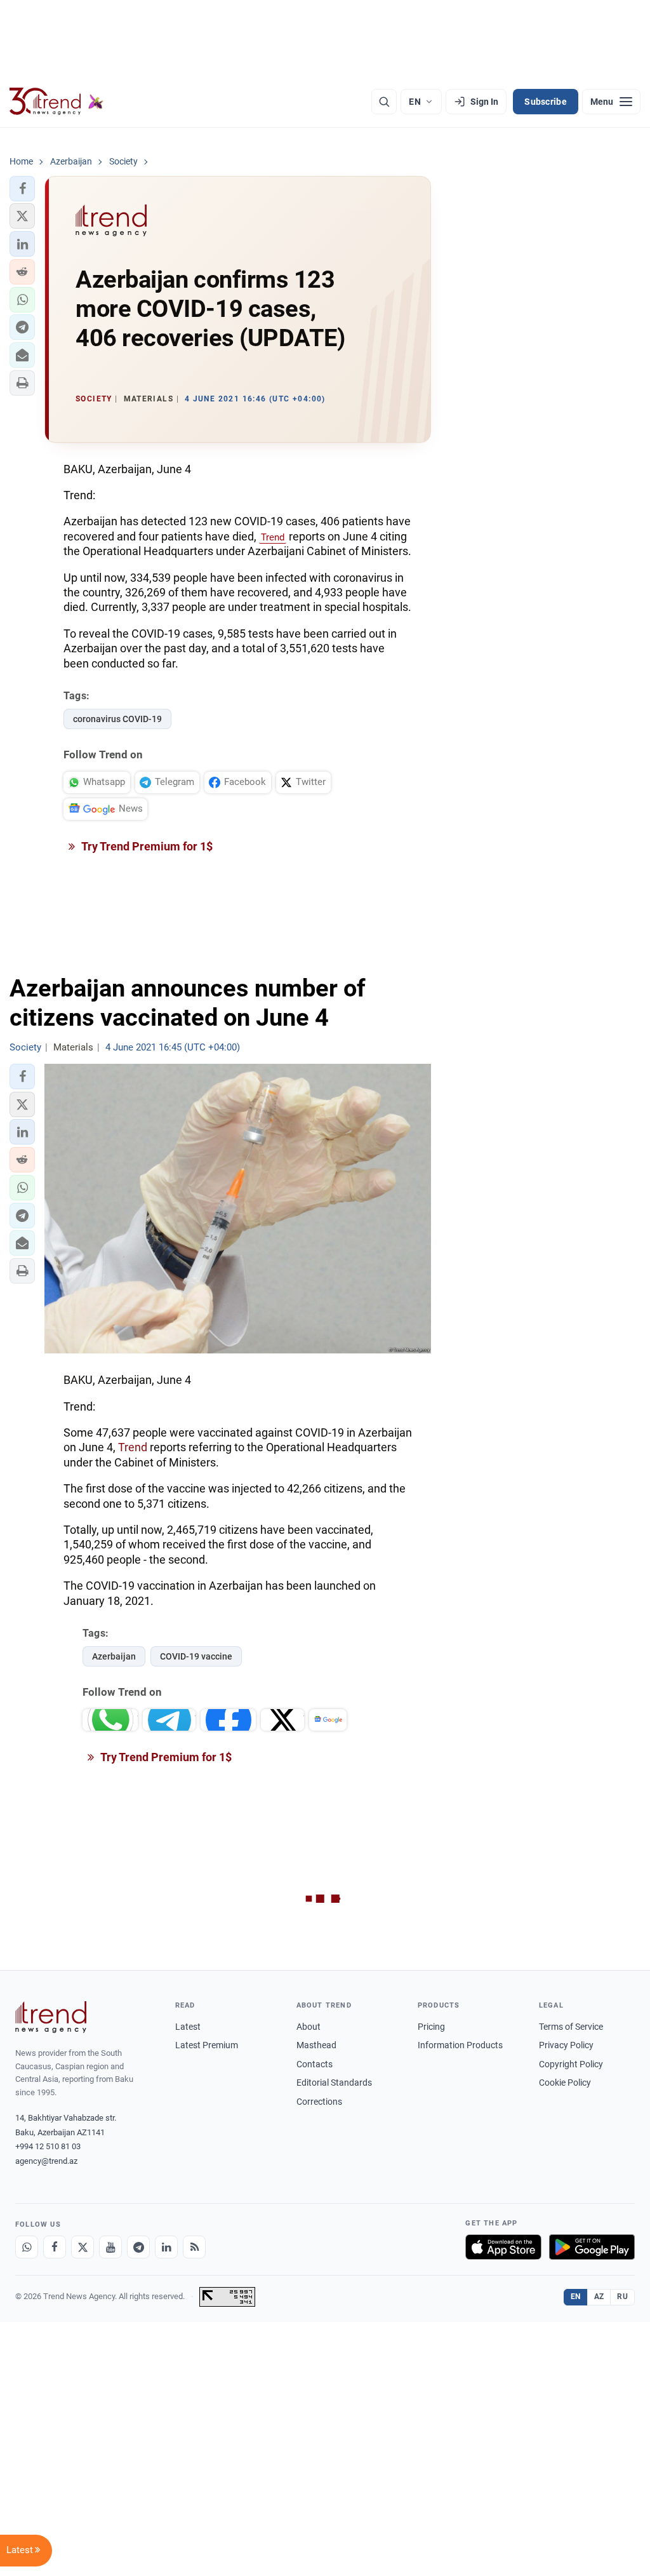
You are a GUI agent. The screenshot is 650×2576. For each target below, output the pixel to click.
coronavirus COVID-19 (117, 719)
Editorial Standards (334, 2083)
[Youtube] (110, 2247)
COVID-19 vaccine (196, 1656)
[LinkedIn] (166, 2247)
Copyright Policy (571, 2064)
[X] (83, 2247)
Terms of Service (571, 2027)
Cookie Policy (565, 2083)
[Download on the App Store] (503, 2247)
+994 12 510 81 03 (48, 2146)
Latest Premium (207, 2045)
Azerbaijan (114, 1656)
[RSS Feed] (194, 2247)
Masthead (316, 2045)
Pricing (431, 2027)
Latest (188, 2027)
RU (622, 2297)
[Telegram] (138, 2247)
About (308, 2027)
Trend (273, 537)
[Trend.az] (56, 102)
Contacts (315, 2064)
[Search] (384, 102)
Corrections (319, 2102)
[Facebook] (55, 2247)
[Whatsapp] (27, 2247)
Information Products (460, 2045)
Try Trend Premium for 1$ (146, 846)
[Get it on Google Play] (592, 2247)
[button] (22, 189)
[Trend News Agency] (51, 2017)
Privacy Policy (566, 2045)
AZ (599, 2297)
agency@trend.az (46, 2161)
